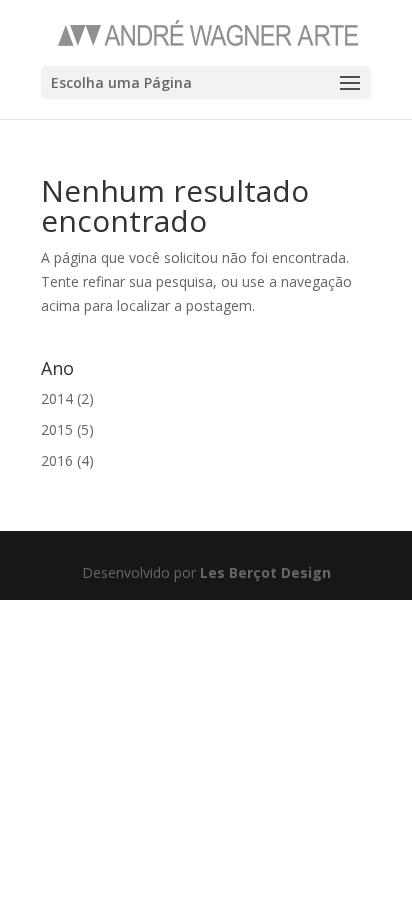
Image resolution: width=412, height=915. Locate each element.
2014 (57, 398)
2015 (57, 429)
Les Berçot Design (265, 572)
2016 (57, 460)
